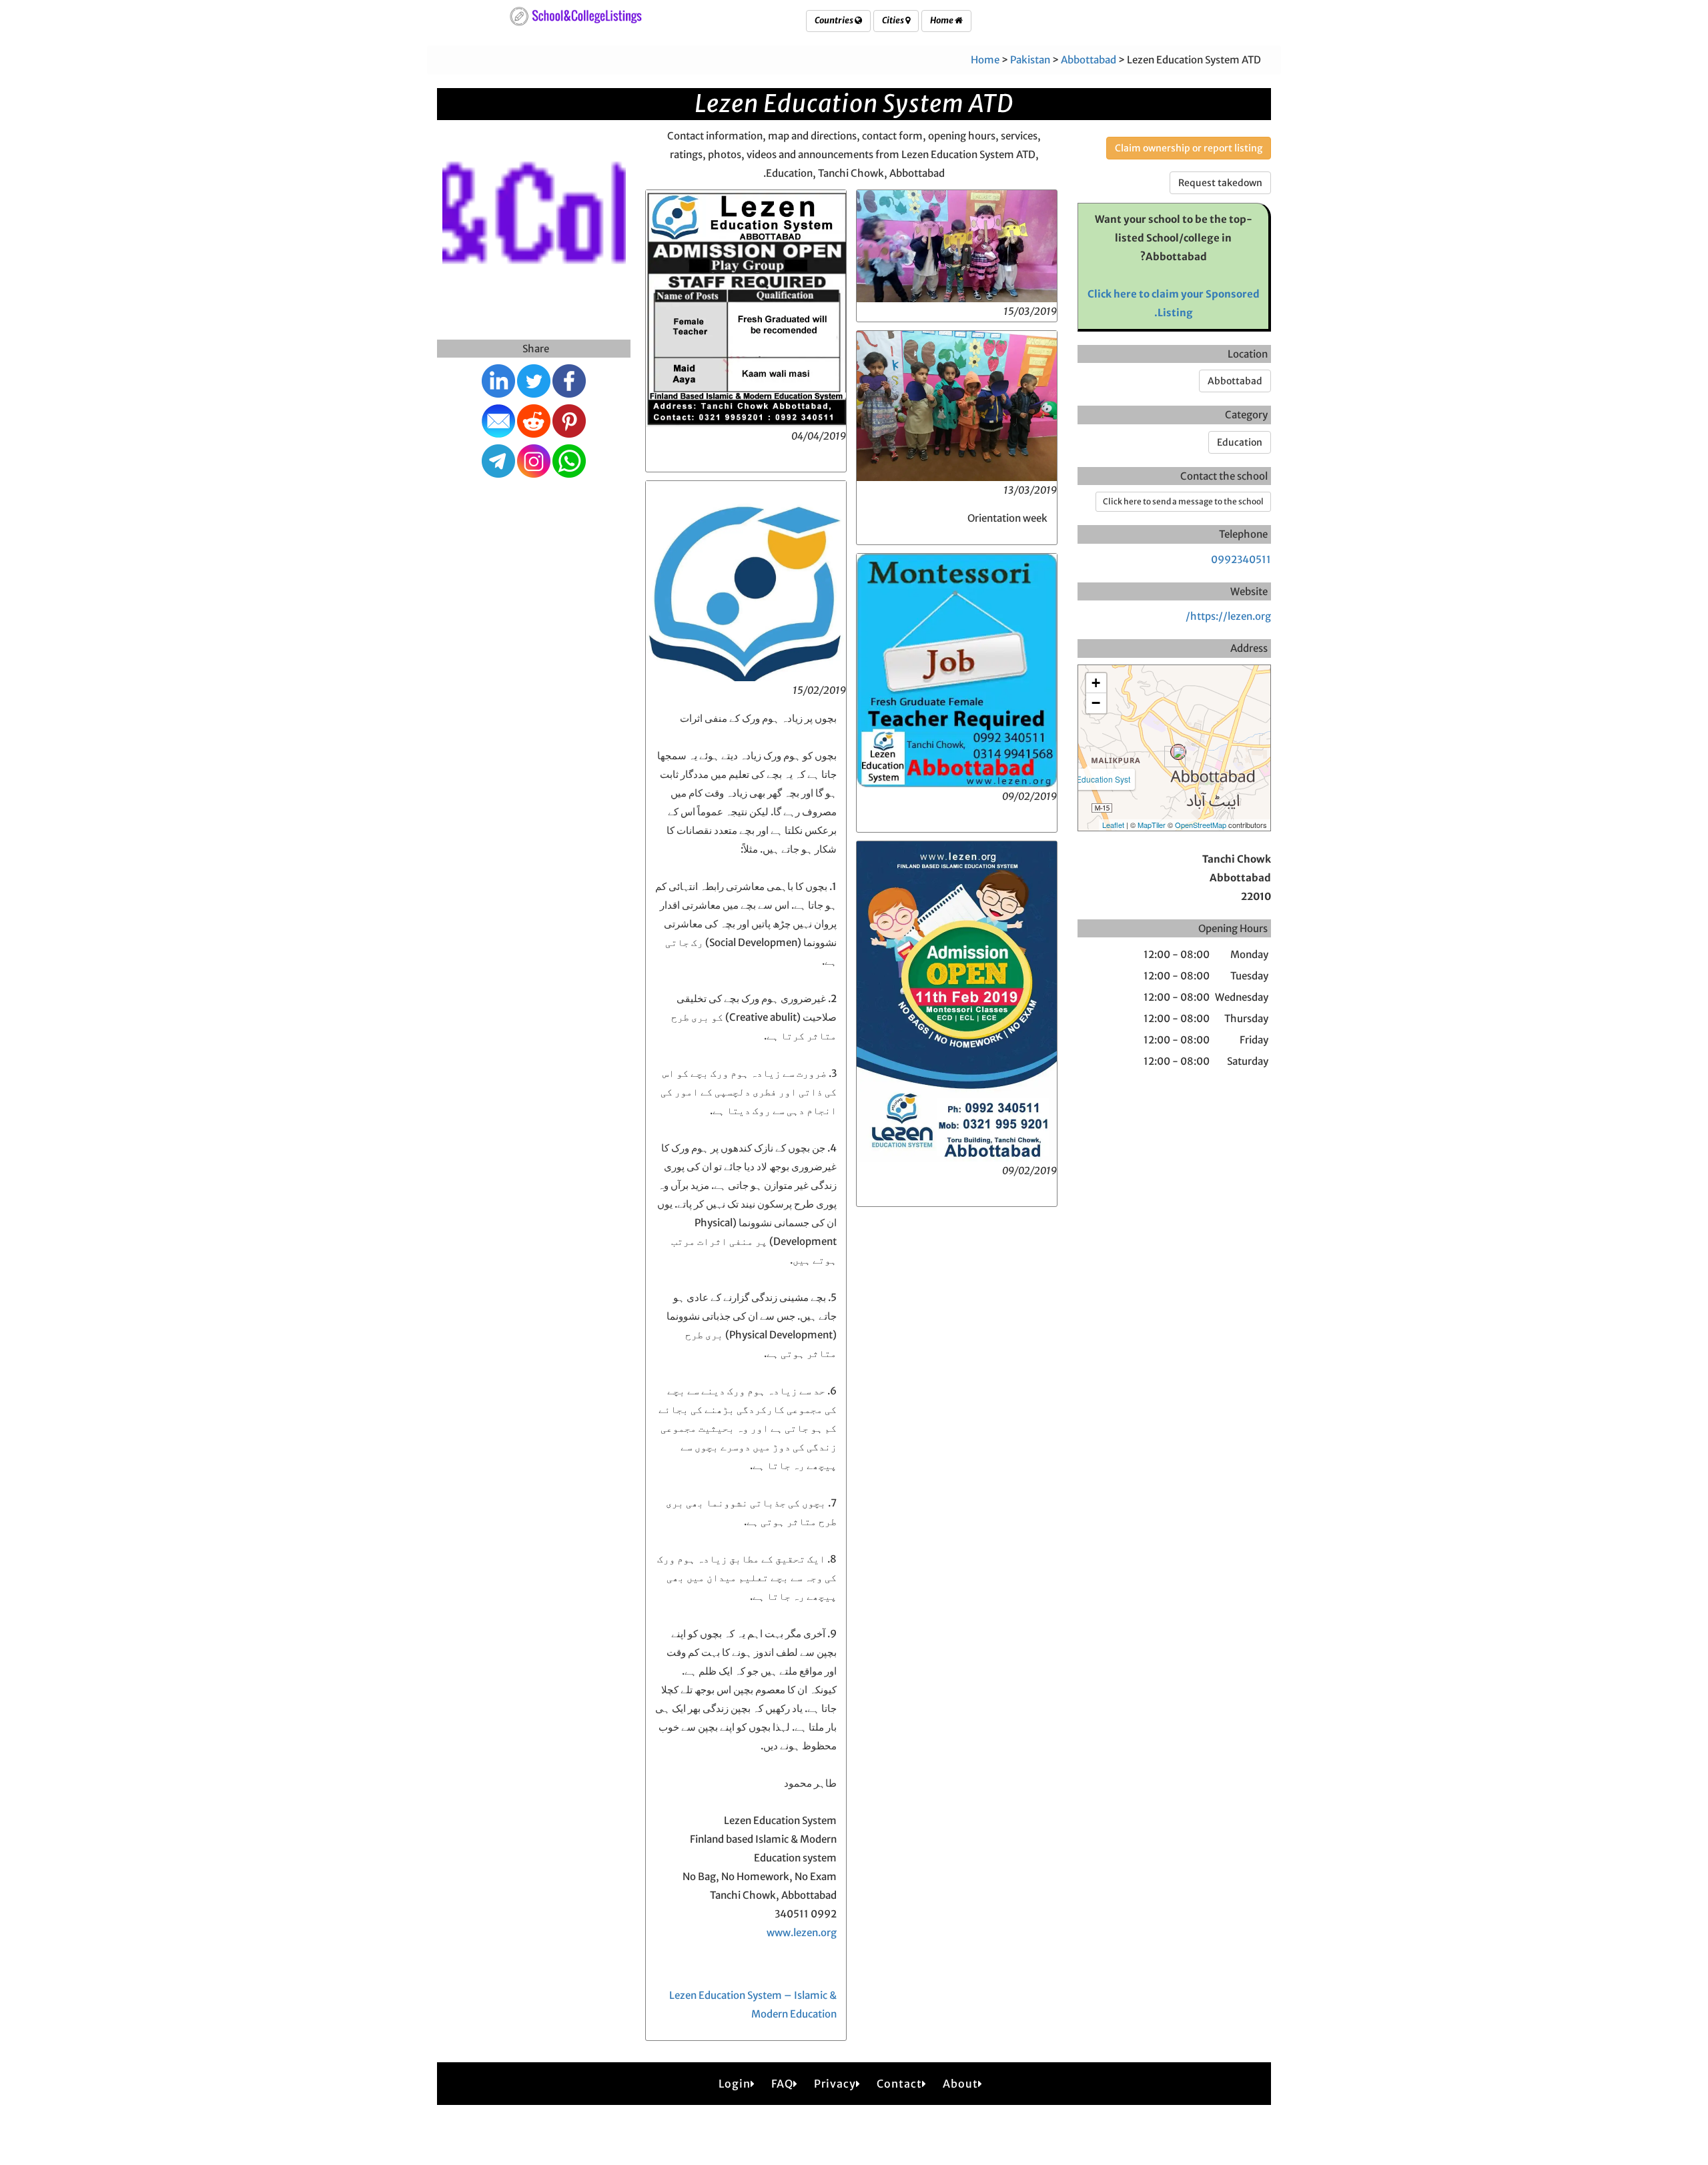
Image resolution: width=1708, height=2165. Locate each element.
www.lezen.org (802, 1932)
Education (1240, 442)
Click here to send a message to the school (1183, 501)
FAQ (782, 2084)
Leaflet (1113, 825)
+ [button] (1096, 683)
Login (735, 2084)
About (960, 2084)
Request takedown (1220, 183)
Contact (899, 2084)
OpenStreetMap (1201, 825)
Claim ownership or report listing (1189, 148)
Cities (894, 20)
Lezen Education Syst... (1088, 779)
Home (942, 20)
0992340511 (1241, 559)
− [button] (1096, 703)
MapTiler (1152, 825)
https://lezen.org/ (1228, 616)
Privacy (835, 2084)
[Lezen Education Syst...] (1178, 752)
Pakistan (1030, 60)
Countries (835, 20)
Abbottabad (1089, 60)
